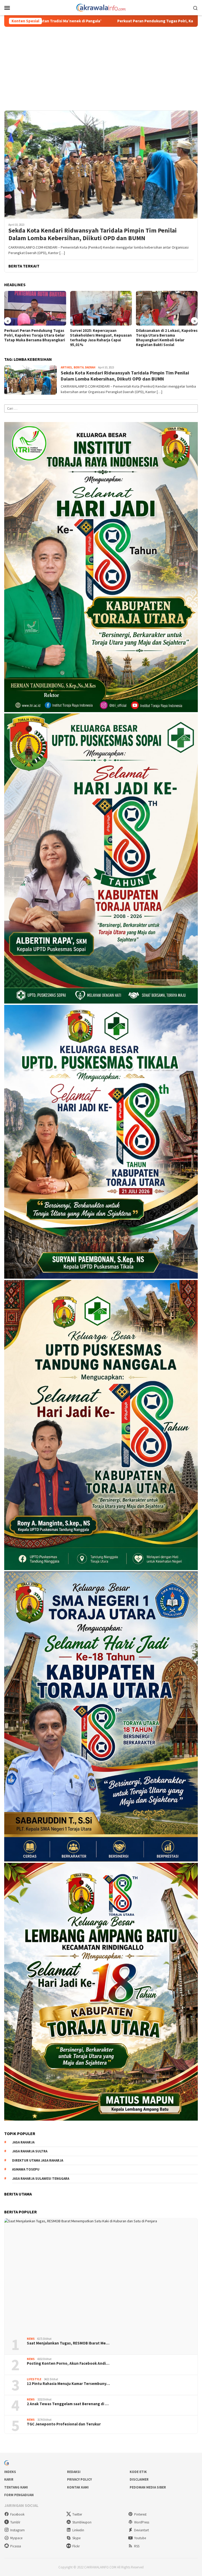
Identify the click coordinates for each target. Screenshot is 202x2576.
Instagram (17, 2530)
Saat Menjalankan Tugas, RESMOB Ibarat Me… (68, 2343)
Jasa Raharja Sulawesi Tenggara (41, 2179)
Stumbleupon (82, 2522)
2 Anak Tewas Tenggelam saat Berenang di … (68, 2404)
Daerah (90, 367)
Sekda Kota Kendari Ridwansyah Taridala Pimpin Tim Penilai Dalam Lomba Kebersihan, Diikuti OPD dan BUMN (93, 234)
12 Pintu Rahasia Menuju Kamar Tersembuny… (68, 2384)
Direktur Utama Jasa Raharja (38, 2160)
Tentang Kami (16, 2487)
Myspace (16, 2538)
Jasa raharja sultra (30, 2151)
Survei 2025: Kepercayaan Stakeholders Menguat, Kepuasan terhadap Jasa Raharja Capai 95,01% (35, 338)
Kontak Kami (78, 2487)
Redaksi (74, 2472)
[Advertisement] (101, 66)
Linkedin (78, 2530)
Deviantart (142, 2530)
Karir (9, 2479)
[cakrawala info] (101, 7)
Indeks (10, 2472)
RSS (137, 2546)
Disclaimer (139, 2479)
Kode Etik (138, 2472)
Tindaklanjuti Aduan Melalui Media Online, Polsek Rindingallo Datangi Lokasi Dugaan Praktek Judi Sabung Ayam (166, 338)
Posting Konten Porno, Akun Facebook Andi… (68, 2363)
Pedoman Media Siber (148, 2487)
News (31, 2339)
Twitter (77, 2514)
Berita (79, 367)
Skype (76, 2538)
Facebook (17, 2514)
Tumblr (15, 2522)
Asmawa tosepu (26, 2169)
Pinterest (140, 2514)
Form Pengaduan (19, 2495)
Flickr (76, 2546)
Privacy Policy (79, 2479)
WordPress (142, 2522)
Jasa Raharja (23, 2142)
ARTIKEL (67, 367)
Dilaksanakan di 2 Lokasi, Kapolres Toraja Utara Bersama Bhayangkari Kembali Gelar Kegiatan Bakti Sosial (101, 338)
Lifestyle (34, 2379)
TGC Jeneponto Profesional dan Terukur (64, 2424)
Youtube (140, 2538)
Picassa (16, 2546)
